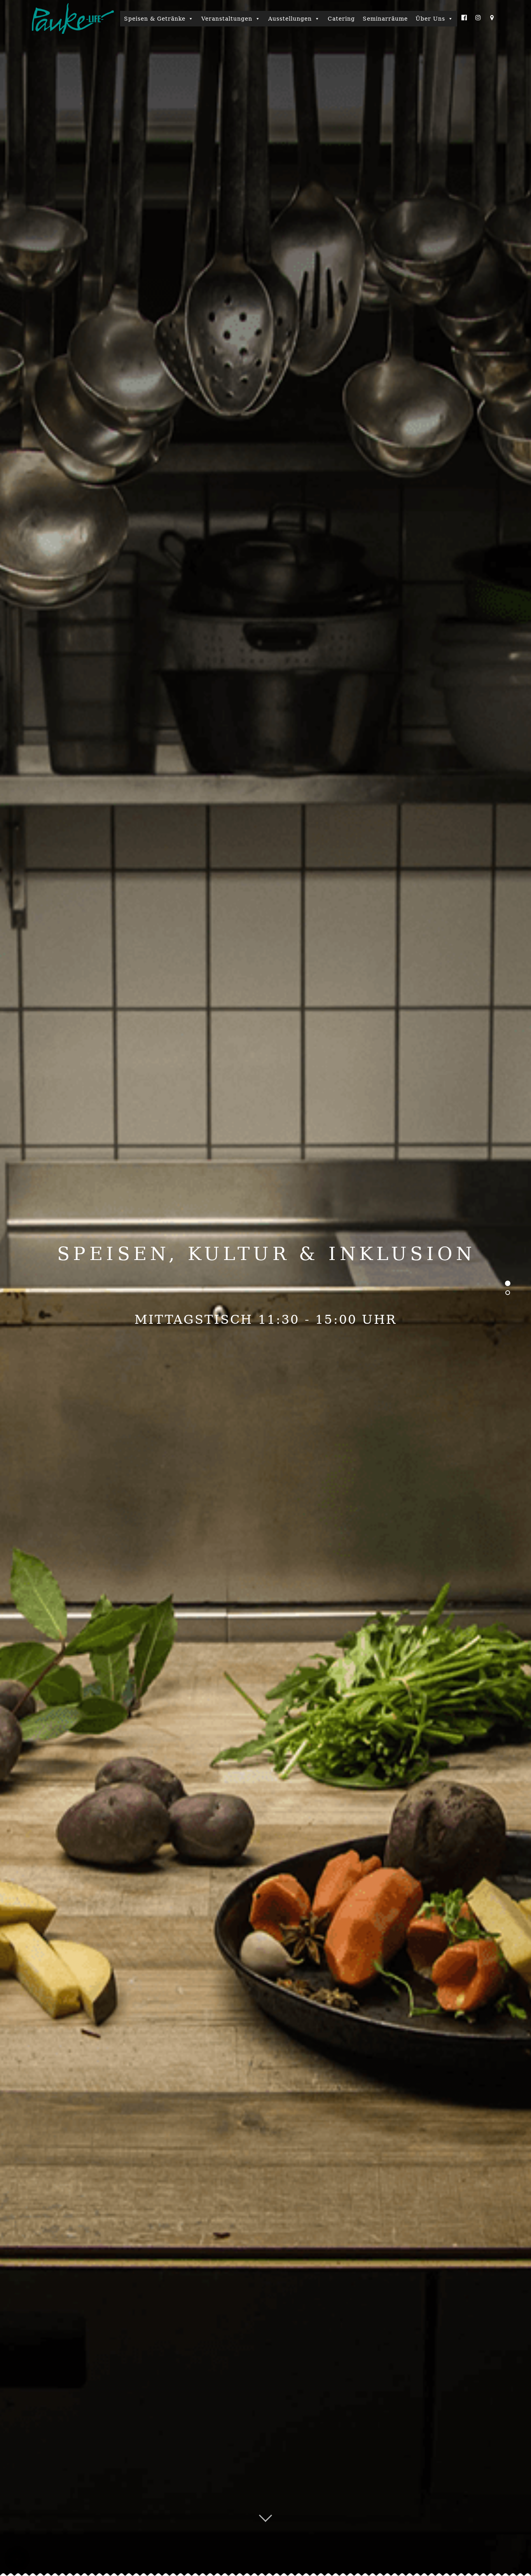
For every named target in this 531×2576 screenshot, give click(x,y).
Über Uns (430, 19)
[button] (17, 2559)
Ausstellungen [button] (290, 19)
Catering (341, 19)
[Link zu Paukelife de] (73, 18)
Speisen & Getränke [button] (155, 19)
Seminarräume (385, 19)
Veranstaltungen (227, 19)
